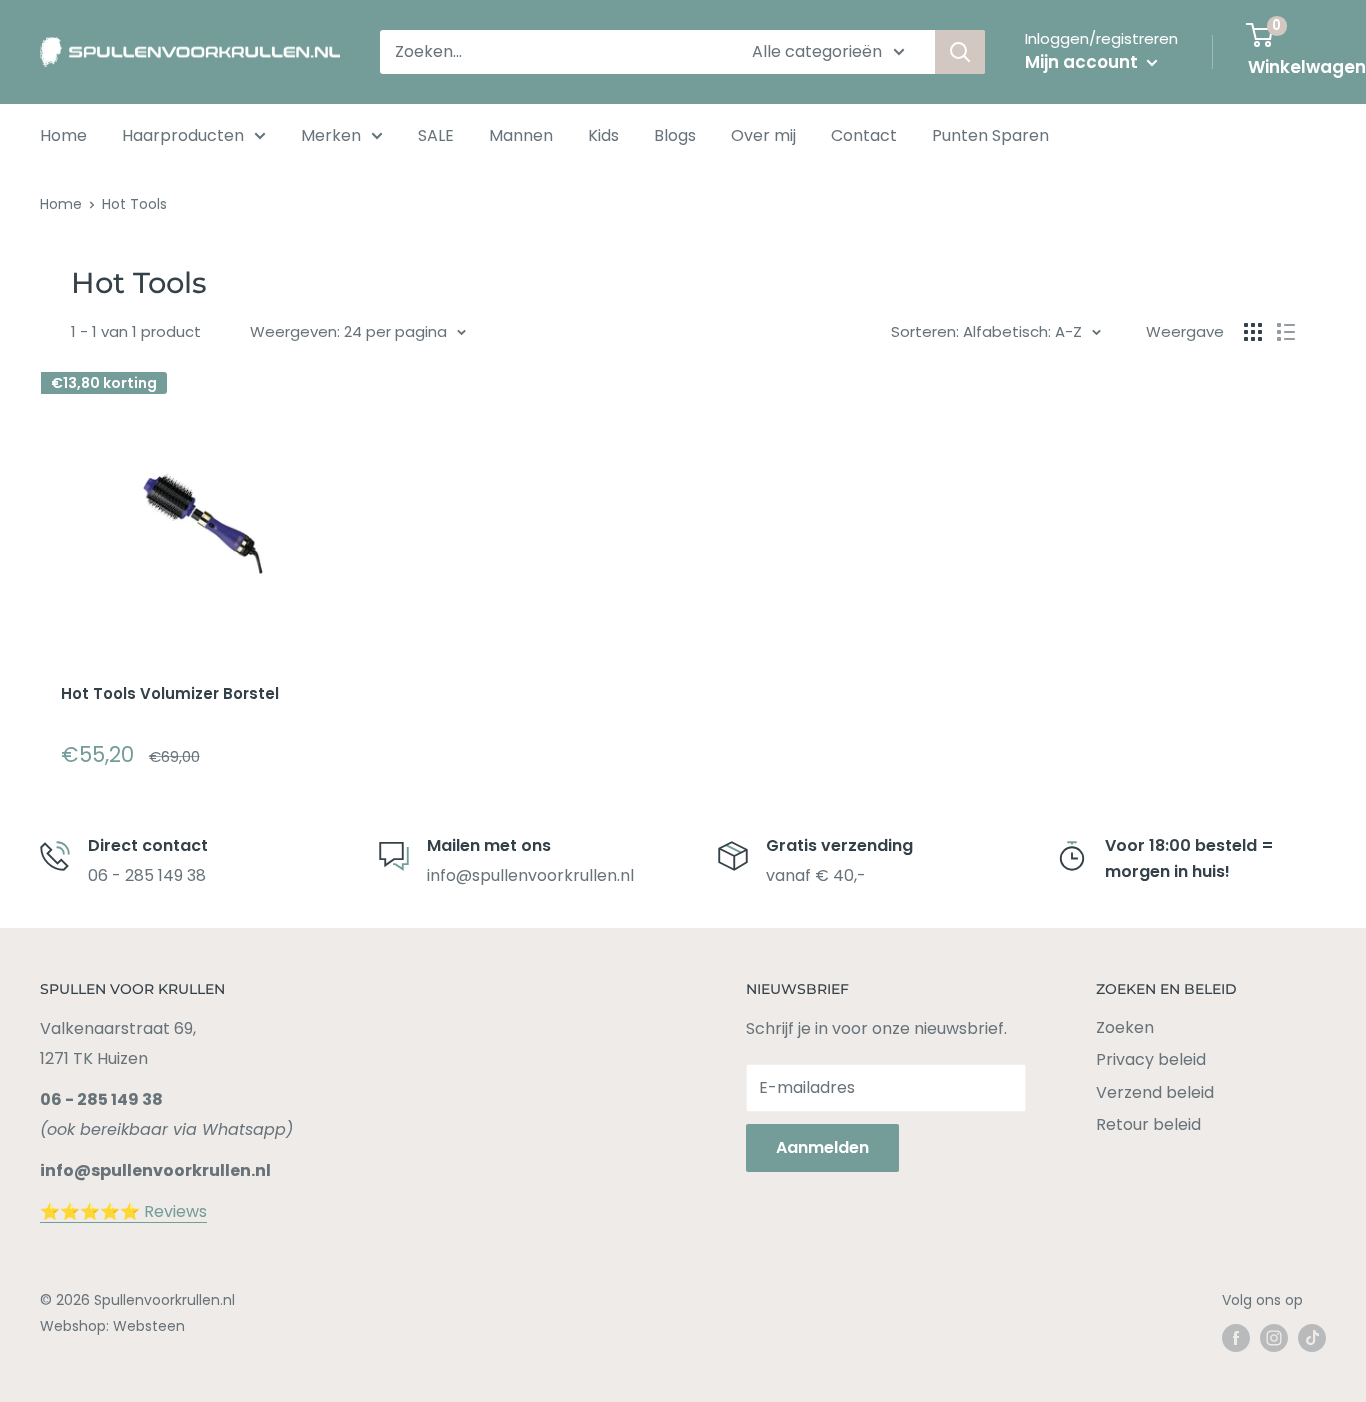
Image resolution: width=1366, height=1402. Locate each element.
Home (63, 135)
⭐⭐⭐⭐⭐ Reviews (123, 1211)
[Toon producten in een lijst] (1286, 332)
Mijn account (1083, 62)
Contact (864, 135)
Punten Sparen (990, 135)
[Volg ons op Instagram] (1274, 1338)
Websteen (149, 1326)
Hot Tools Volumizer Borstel (170, 693)
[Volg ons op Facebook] (1236, 1338)
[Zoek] (960, 52)
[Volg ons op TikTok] (1312, 1338)
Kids (603, 135)
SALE (436, 135)
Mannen (521, 135)
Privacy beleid (1151, 1059)
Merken (331, 135)
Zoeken (1125, 1027)
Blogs (675, 135)
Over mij (763, 135)
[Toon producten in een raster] (1253, 332)
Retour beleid (1148, 1124)
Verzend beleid (1155, 1092)
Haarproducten (183, 135)
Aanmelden (822, 1147)
